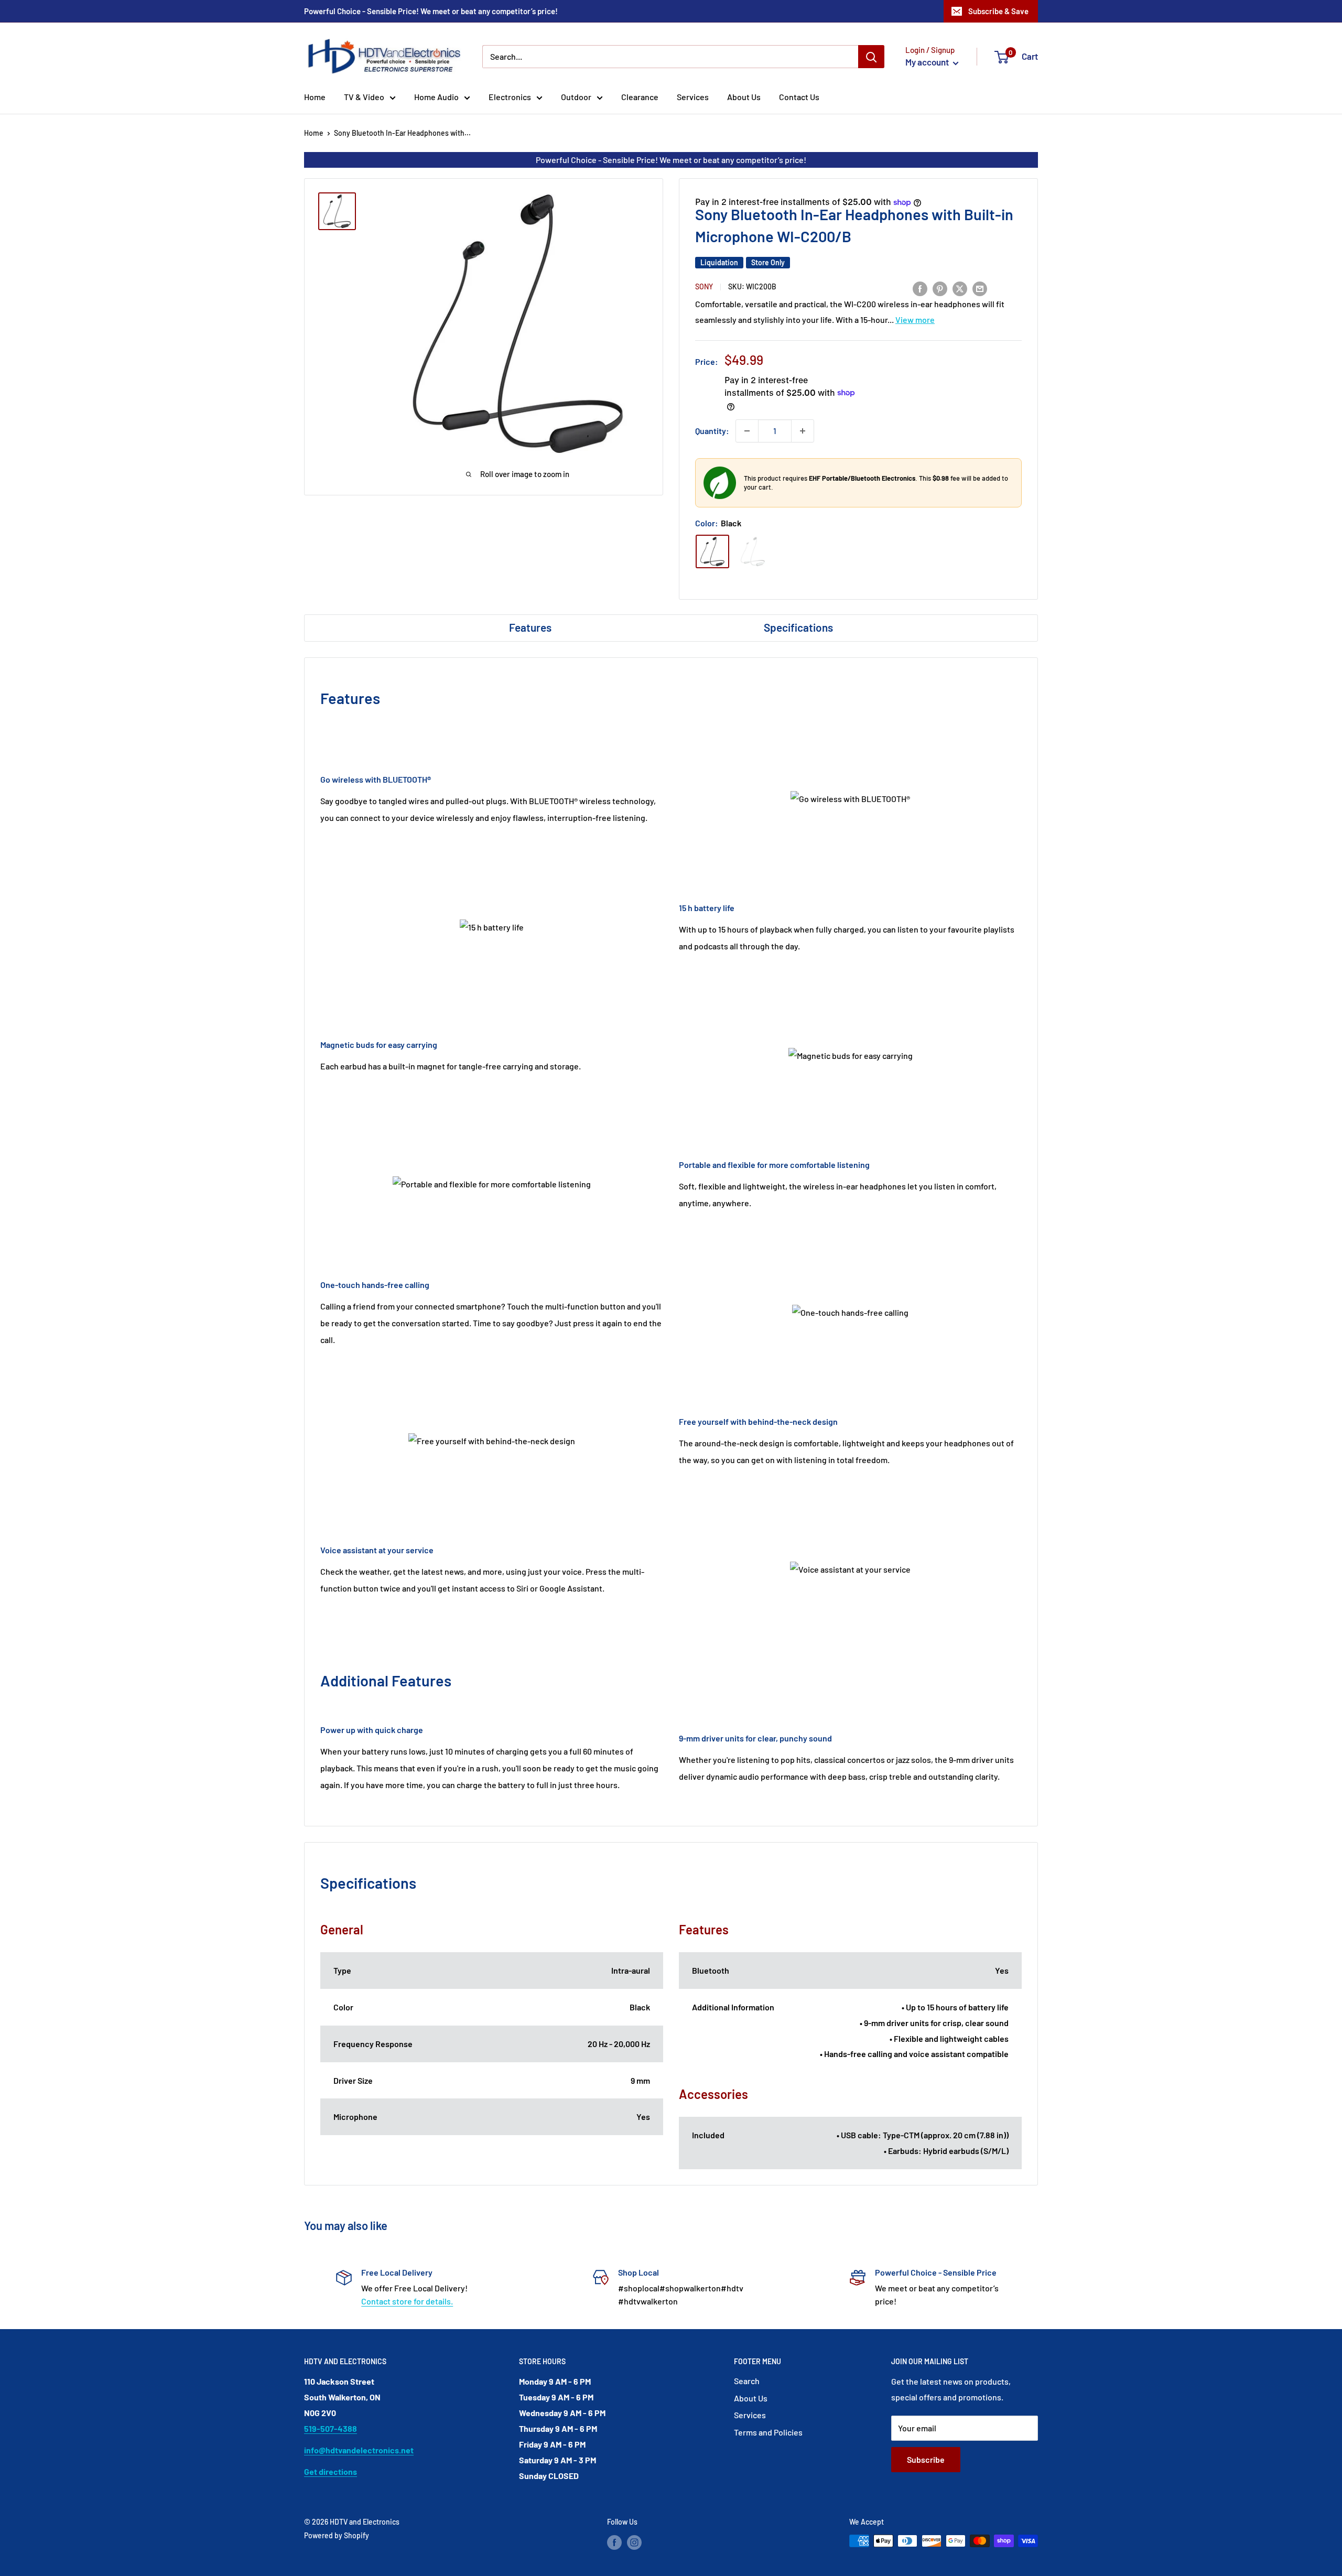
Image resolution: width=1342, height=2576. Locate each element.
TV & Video (364, 97)
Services (693, 97)
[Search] (871, 57)
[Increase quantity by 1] (803, 431)
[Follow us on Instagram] (634, 2542)
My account (928, 62)
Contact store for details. (407, 2301)
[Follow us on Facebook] (614, 2542)
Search (747, 2381)
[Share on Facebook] (920, 288)
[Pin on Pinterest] (940, 288)
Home (315, 97)
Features (530, 627)
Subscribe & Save (998, 11)
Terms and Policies (768, 2432)
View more (915, 320)
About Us (744, 97)
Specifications (798, 627)
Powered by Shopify (337, 2535)
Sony (704, 286)
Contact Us (799, 97)
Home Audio (436, 97)
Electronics (510, 97)
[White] (753, 551)
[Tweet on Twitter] (960, 288)
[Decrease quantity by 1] (747, 431)
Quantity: (712, 431)
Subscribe (926, 2459)
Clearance (640, 97)
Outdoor (576, 97)
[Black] (712, 551)
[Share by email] (980, 288)
